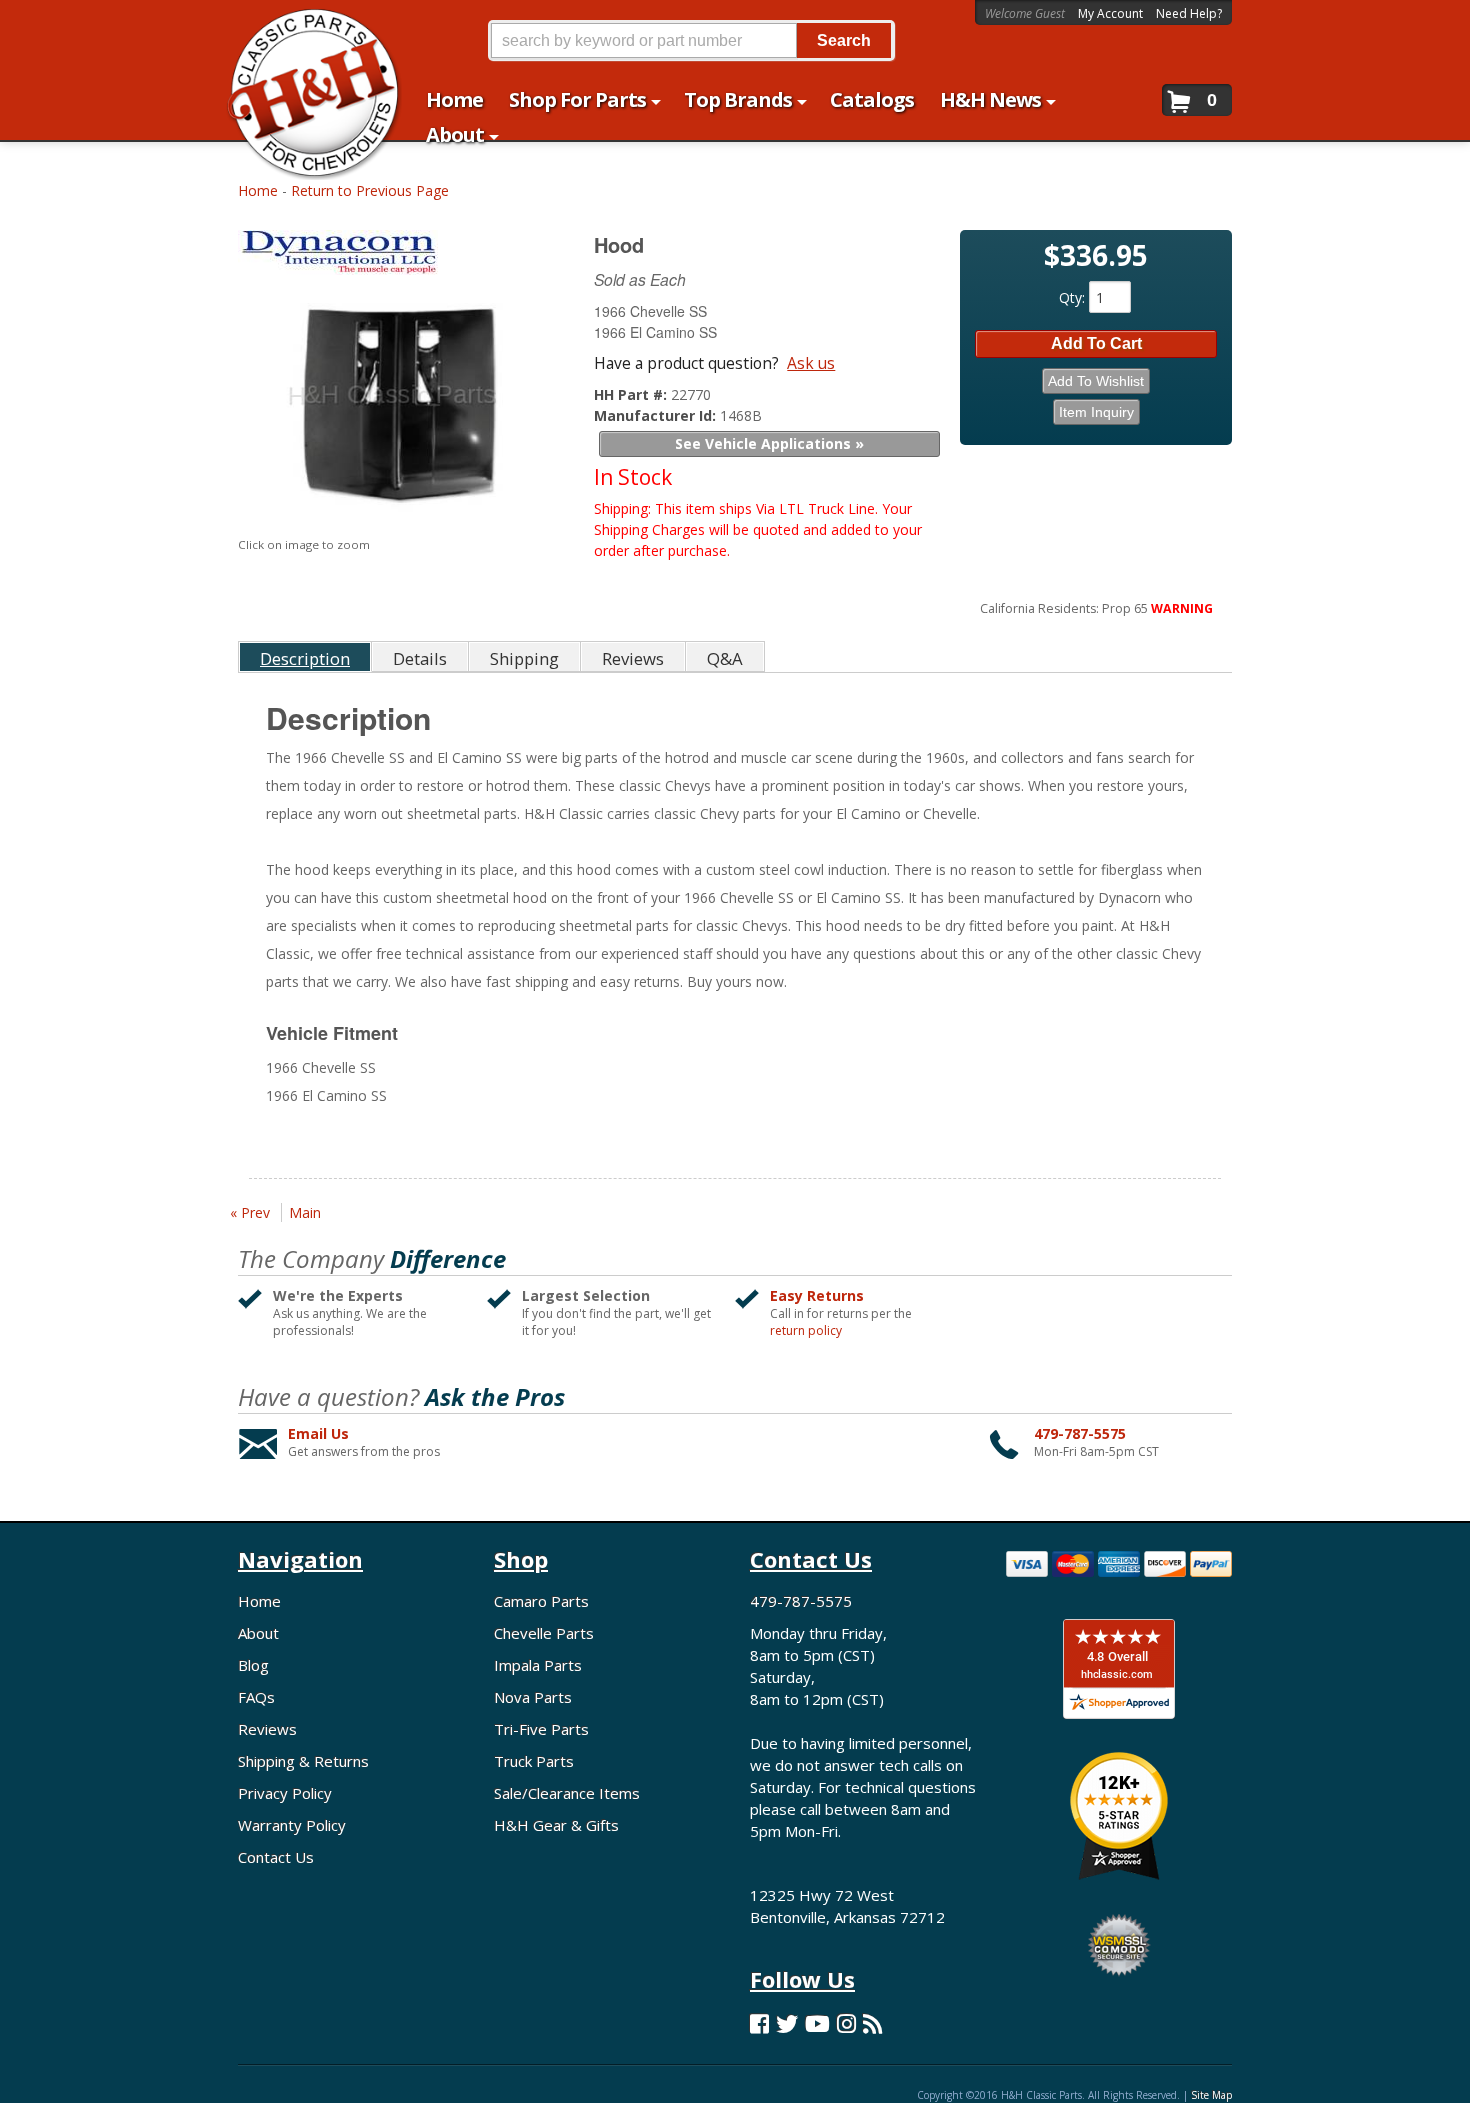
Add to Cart (1096, 343)
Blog (253, 1665)
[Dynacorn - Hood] (393, 257)
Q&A (725, 658)
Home (258, 190)
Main (305, 1212)
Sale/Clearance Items (567, 1793)
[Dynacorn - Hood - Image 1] (390, 407)
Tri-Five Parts (541, 1729)
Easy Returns (817, 1295)
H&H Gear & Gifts (556, 1825)
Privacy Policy (285, 1793)
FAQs (256, 1697)
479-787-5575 (1080, 1433)
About (258, 1633)
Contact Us (276, 1857)
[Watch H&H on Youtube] (817, 2023)
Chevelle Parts (544, 1633)
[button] (691, 40)
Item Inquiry (1096, 412)
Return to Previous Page (370, 190)
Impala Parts (538, 1665)
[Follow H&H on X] (787, 2023)
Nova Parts (533, 1697)
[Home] (303, 27)
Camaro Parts (541, 1601)
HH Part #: (632, 394)
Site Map (1211, 2095)
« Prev (250, 1212)
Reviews (267, 1729)
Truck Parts (534, 1761)
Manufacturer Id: (657, 415)
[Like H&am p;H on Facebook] (759, 2023)
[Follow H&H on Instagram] (846, 2023)
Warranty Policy (292, 1825)
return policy (806, 1331)
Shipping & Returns (303, 1761)
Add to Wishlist (1096, 381)
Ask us (811, 363)
